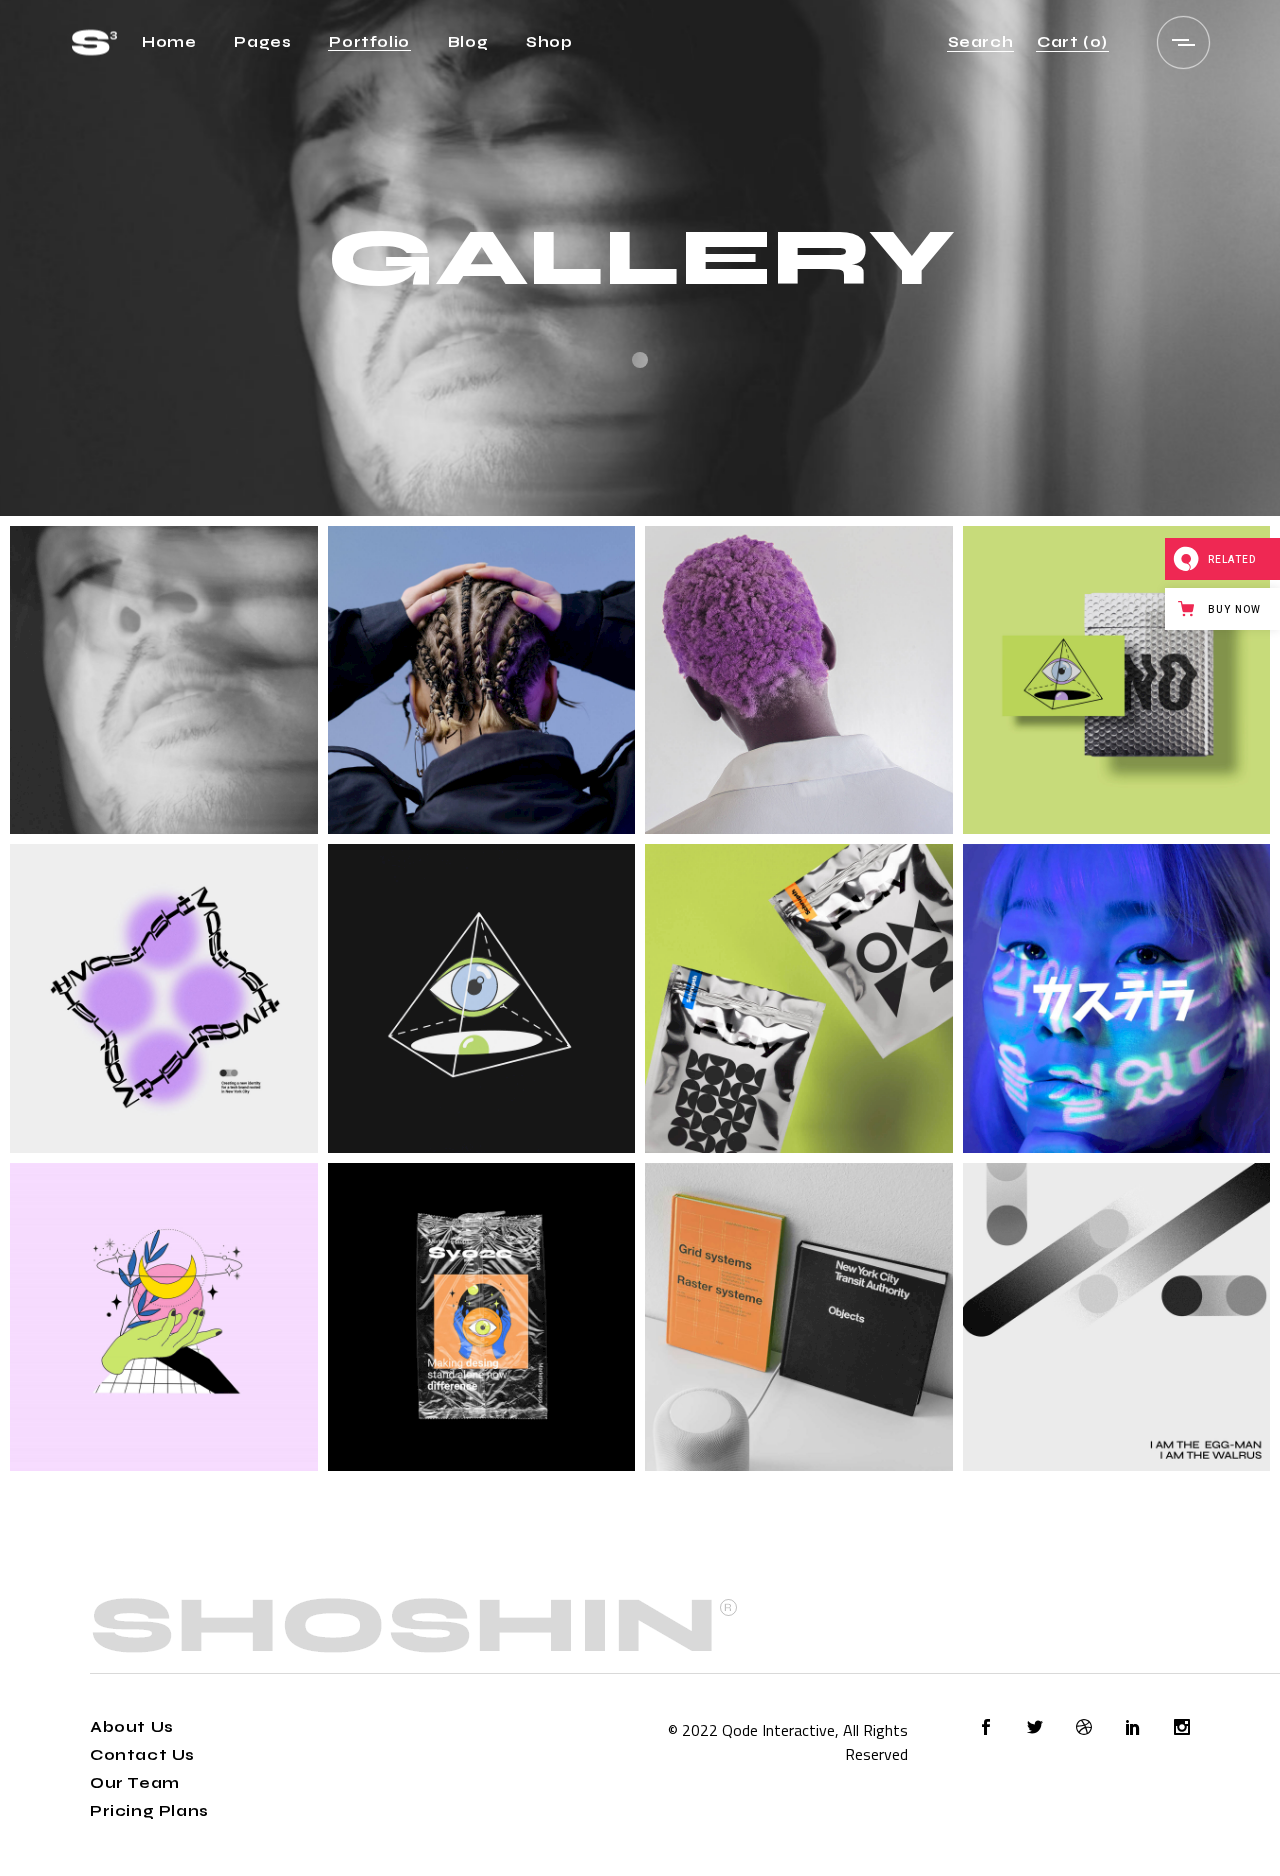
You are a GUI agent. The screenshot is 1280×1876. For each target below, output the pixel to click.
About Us (132, 1727)
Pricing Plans (149, 1811)
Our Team (135, 1783)
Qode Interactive (778, 1730)
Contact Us (142, 1755)
